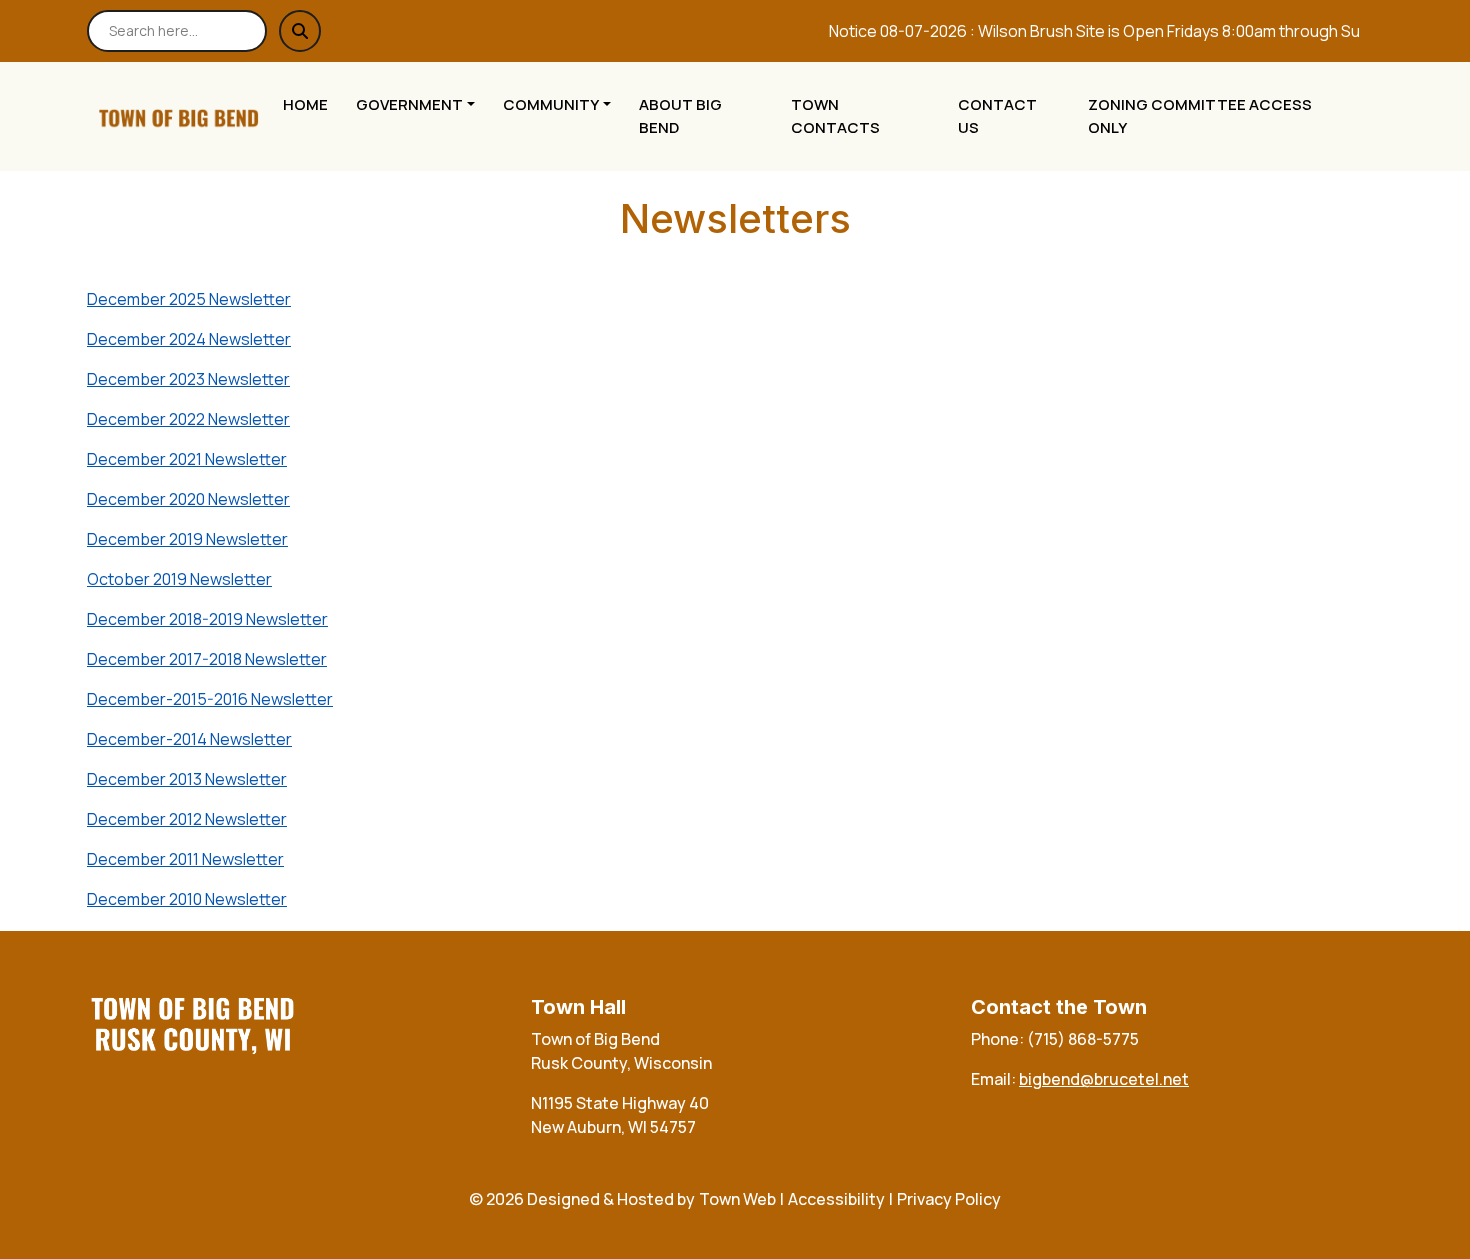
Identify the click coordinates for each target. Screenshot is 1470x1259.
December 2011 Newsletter (185, 859)
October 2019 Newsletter (179, 579)
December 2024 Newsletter (189, 339)
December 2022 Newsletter (188, 419)
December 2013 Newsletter (187, 779)
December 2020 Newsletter (188, 499)
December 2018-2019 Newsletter (207, 619)
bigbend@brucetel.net (1104, 1079)
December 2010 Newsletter (187, 899)
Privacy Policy (949, 1199)
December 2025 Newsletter (189, 299)
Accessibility (836, 1199)
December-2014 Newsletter (189, 739)
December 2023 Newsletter (188, 379)
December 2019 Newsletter (187, 539)
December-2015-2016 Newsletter (210, 699)
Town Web (737, 1199)
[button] (421, 105)
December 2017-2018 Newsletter (207, 659)
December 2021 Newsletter (187, 459)
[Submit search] (300, 31)
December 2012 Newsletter (187, 819)
